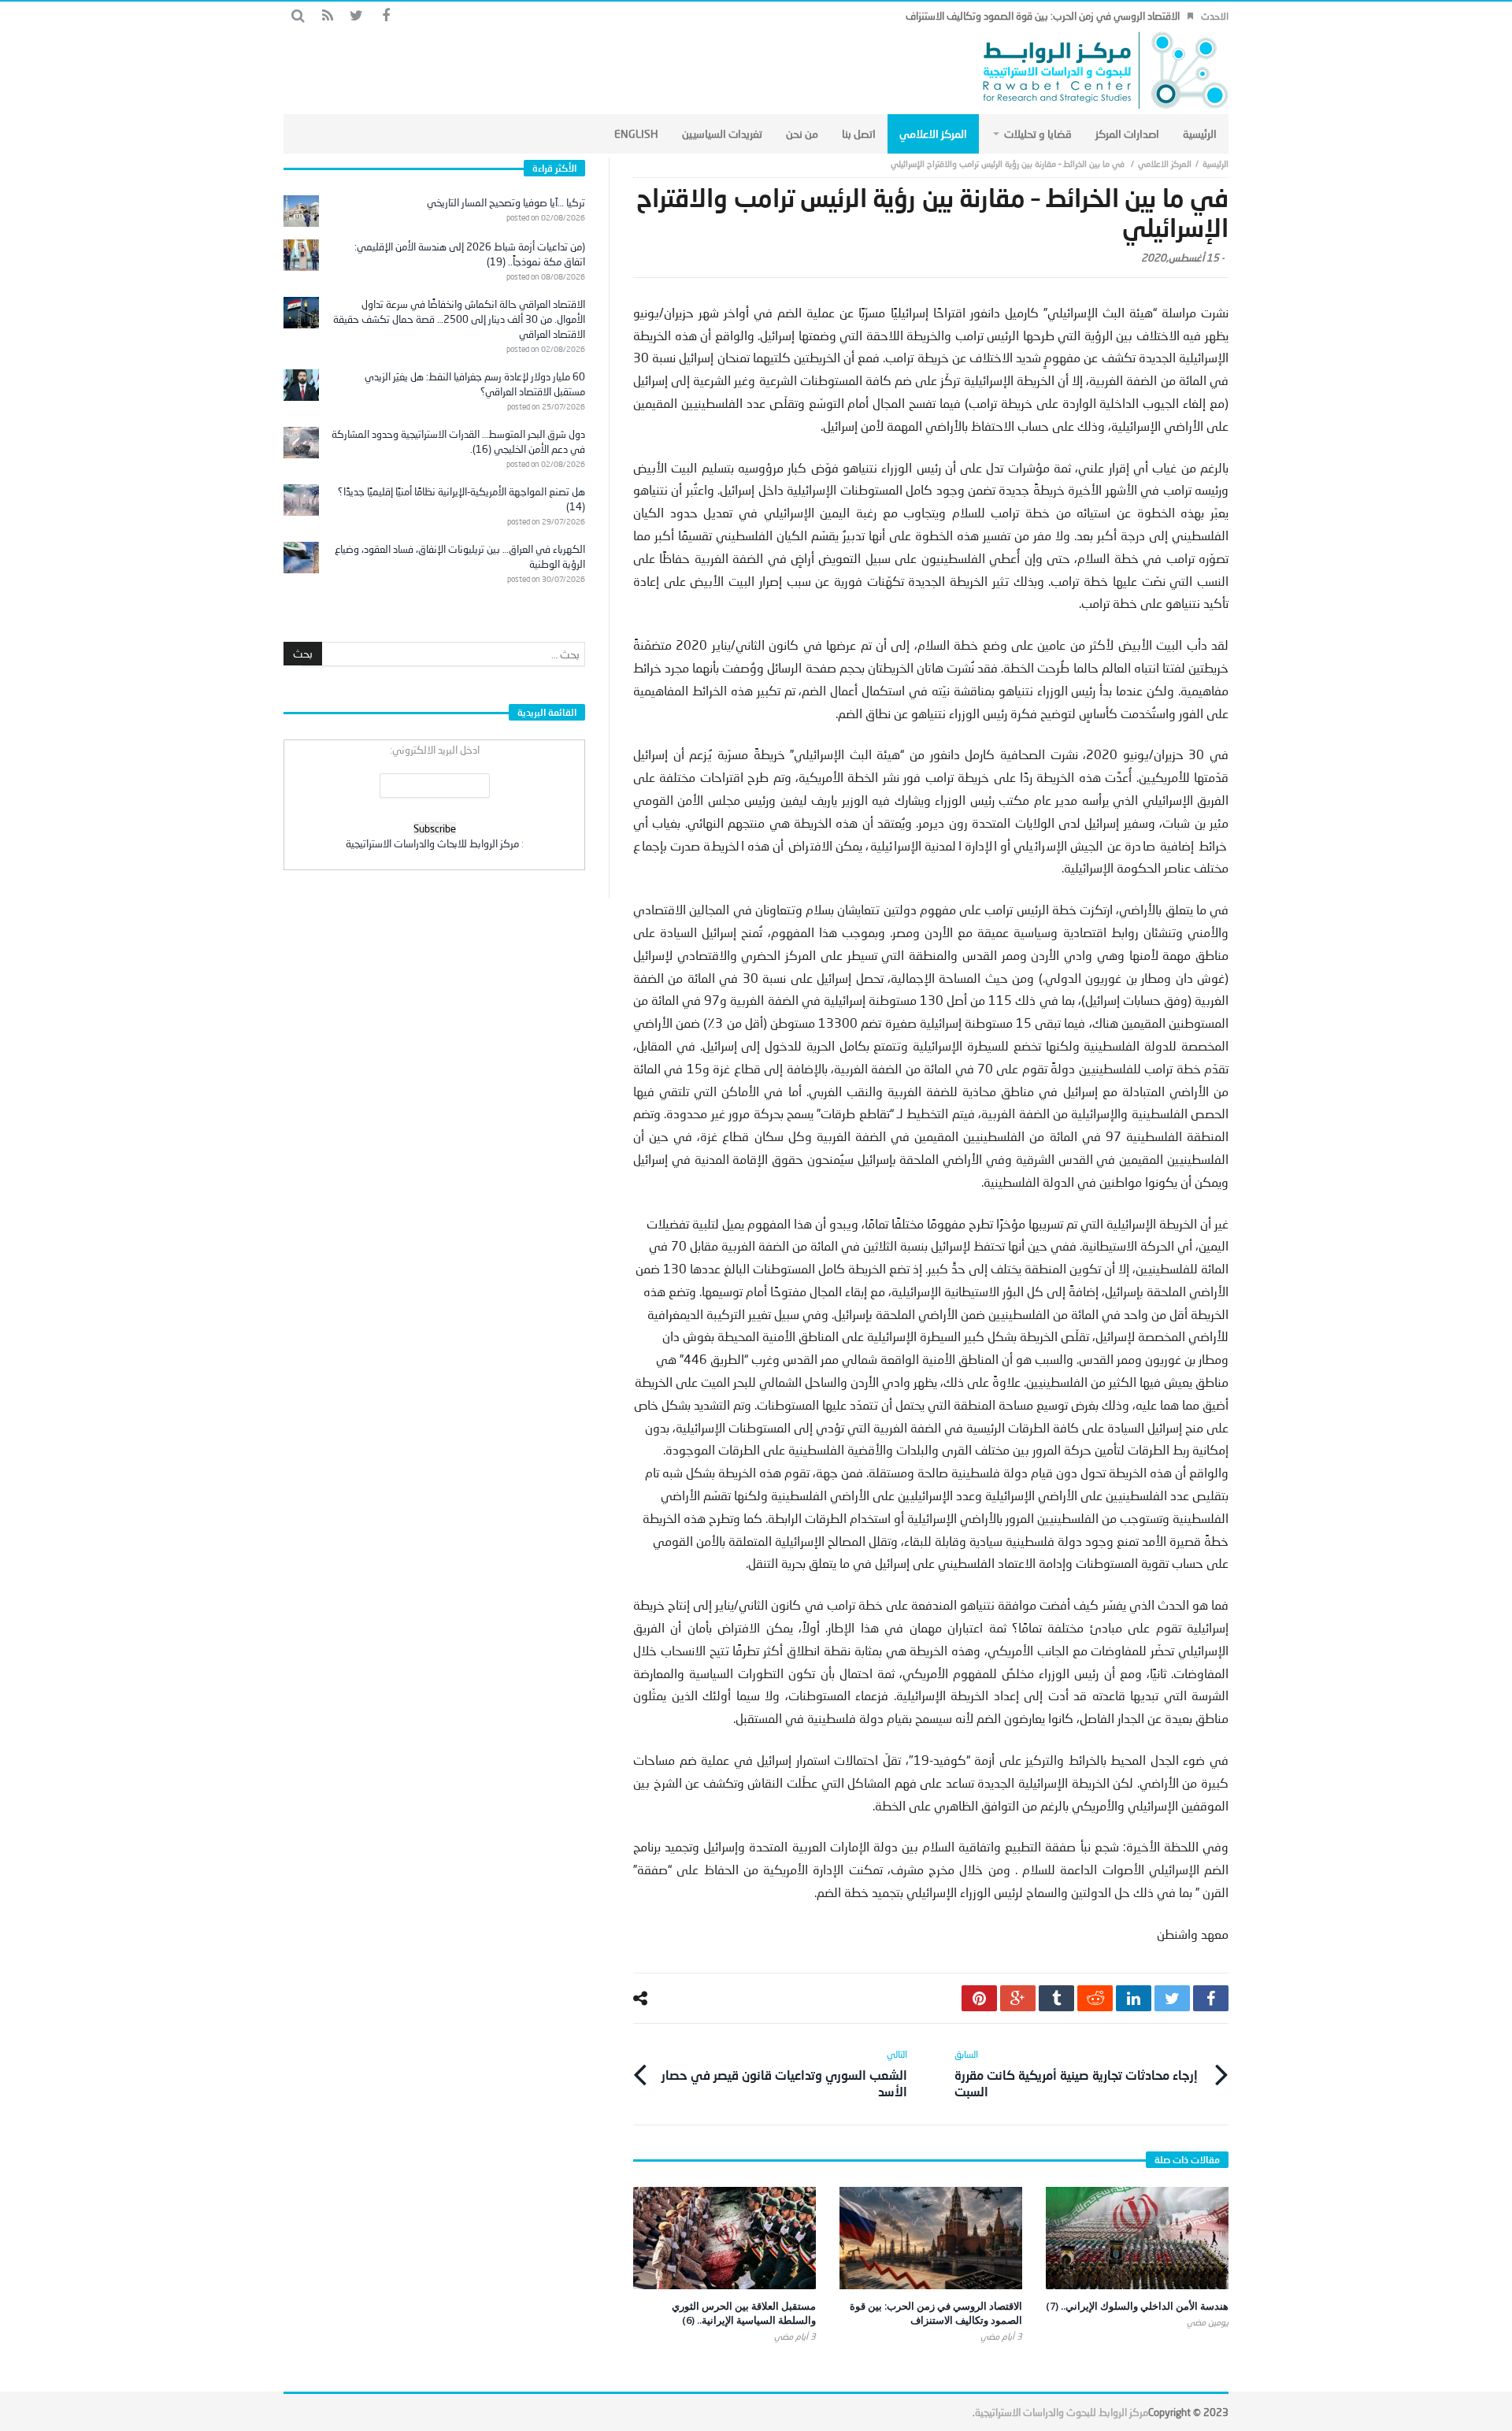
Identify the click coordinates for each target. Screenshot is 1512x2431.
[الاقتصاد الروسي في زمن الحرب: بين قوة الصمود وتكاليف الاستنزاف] (931, 2238)
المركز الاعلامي (1165, 163)
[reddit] (1095, 1998)
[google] (1018, 1998)
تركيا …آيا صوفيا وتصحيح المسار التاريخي (506, 202)
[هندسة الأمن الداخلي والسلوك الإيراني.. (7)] (1137, 2238)
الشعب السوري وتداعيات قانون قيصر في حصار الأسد (784, 2073)
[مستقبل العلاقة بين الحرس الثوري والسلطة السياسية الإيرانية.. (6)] (724, 2238)
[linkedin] (1134, 1998)
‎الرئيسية (1216, 163)
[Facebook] (385, 16)
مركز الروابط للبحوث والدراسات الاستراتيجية (1062, 2412)
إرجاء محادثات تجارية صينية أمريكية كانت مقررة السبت (1076, 2073)
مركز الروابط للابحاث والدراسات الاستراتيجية (432, 843)
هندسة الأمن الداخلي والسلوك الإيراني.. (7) (1137, 2306)
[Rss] (327, 16)
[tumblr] (1056, 1998)
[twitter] (1172, 1998)
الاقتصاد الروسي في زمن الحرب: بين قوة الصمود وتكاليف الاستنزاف (1043, 16)
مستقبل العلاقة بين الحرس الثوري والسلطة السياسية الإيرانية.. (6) (744, 2313)
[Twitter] (356, 16)
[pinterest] (979, 1998)
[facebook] (1211, 1998)
